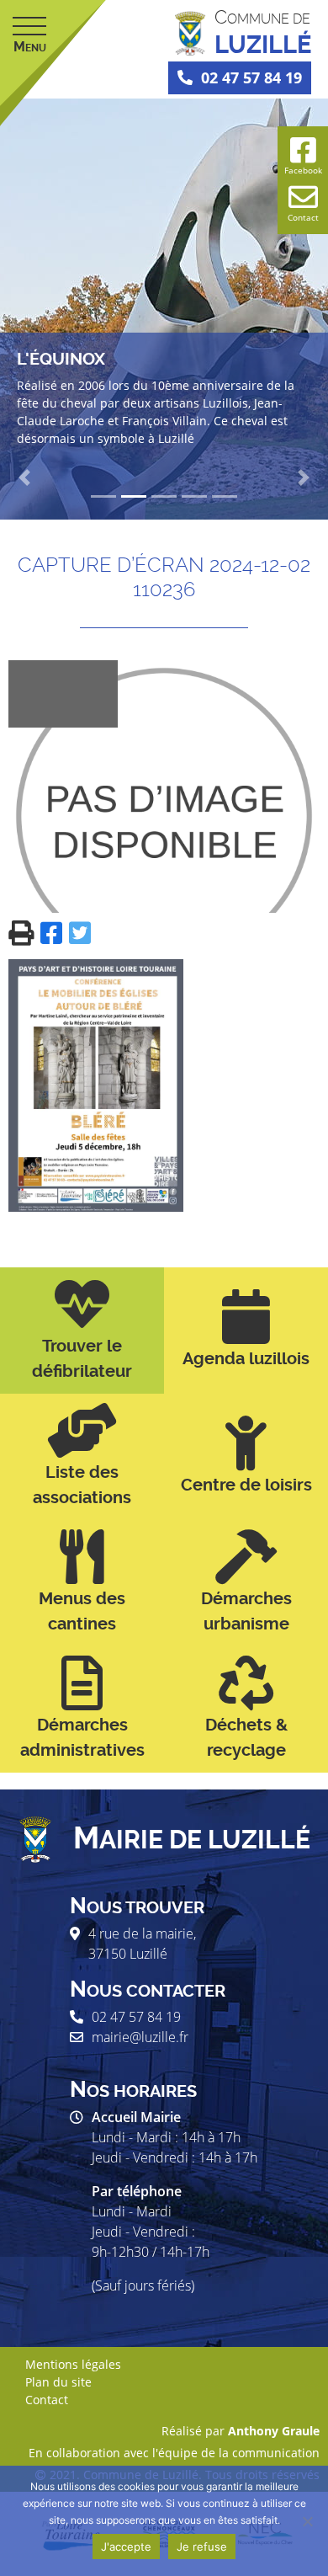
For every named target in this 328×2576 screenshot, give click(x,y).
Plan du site (58, 2382)
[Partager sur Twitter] (80, 932)
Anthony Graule (274, 2431)
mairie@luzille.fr (140, 2037)
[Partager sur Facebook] (55, 932)
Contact (47, 2400)
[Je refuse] (307, 2521)
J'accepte (126, 2547)
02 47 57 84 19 (251, 77)
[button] (25, 477)
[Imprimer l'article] (24, 932)
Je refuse (202, 2547)
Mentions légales (73, 2364)
